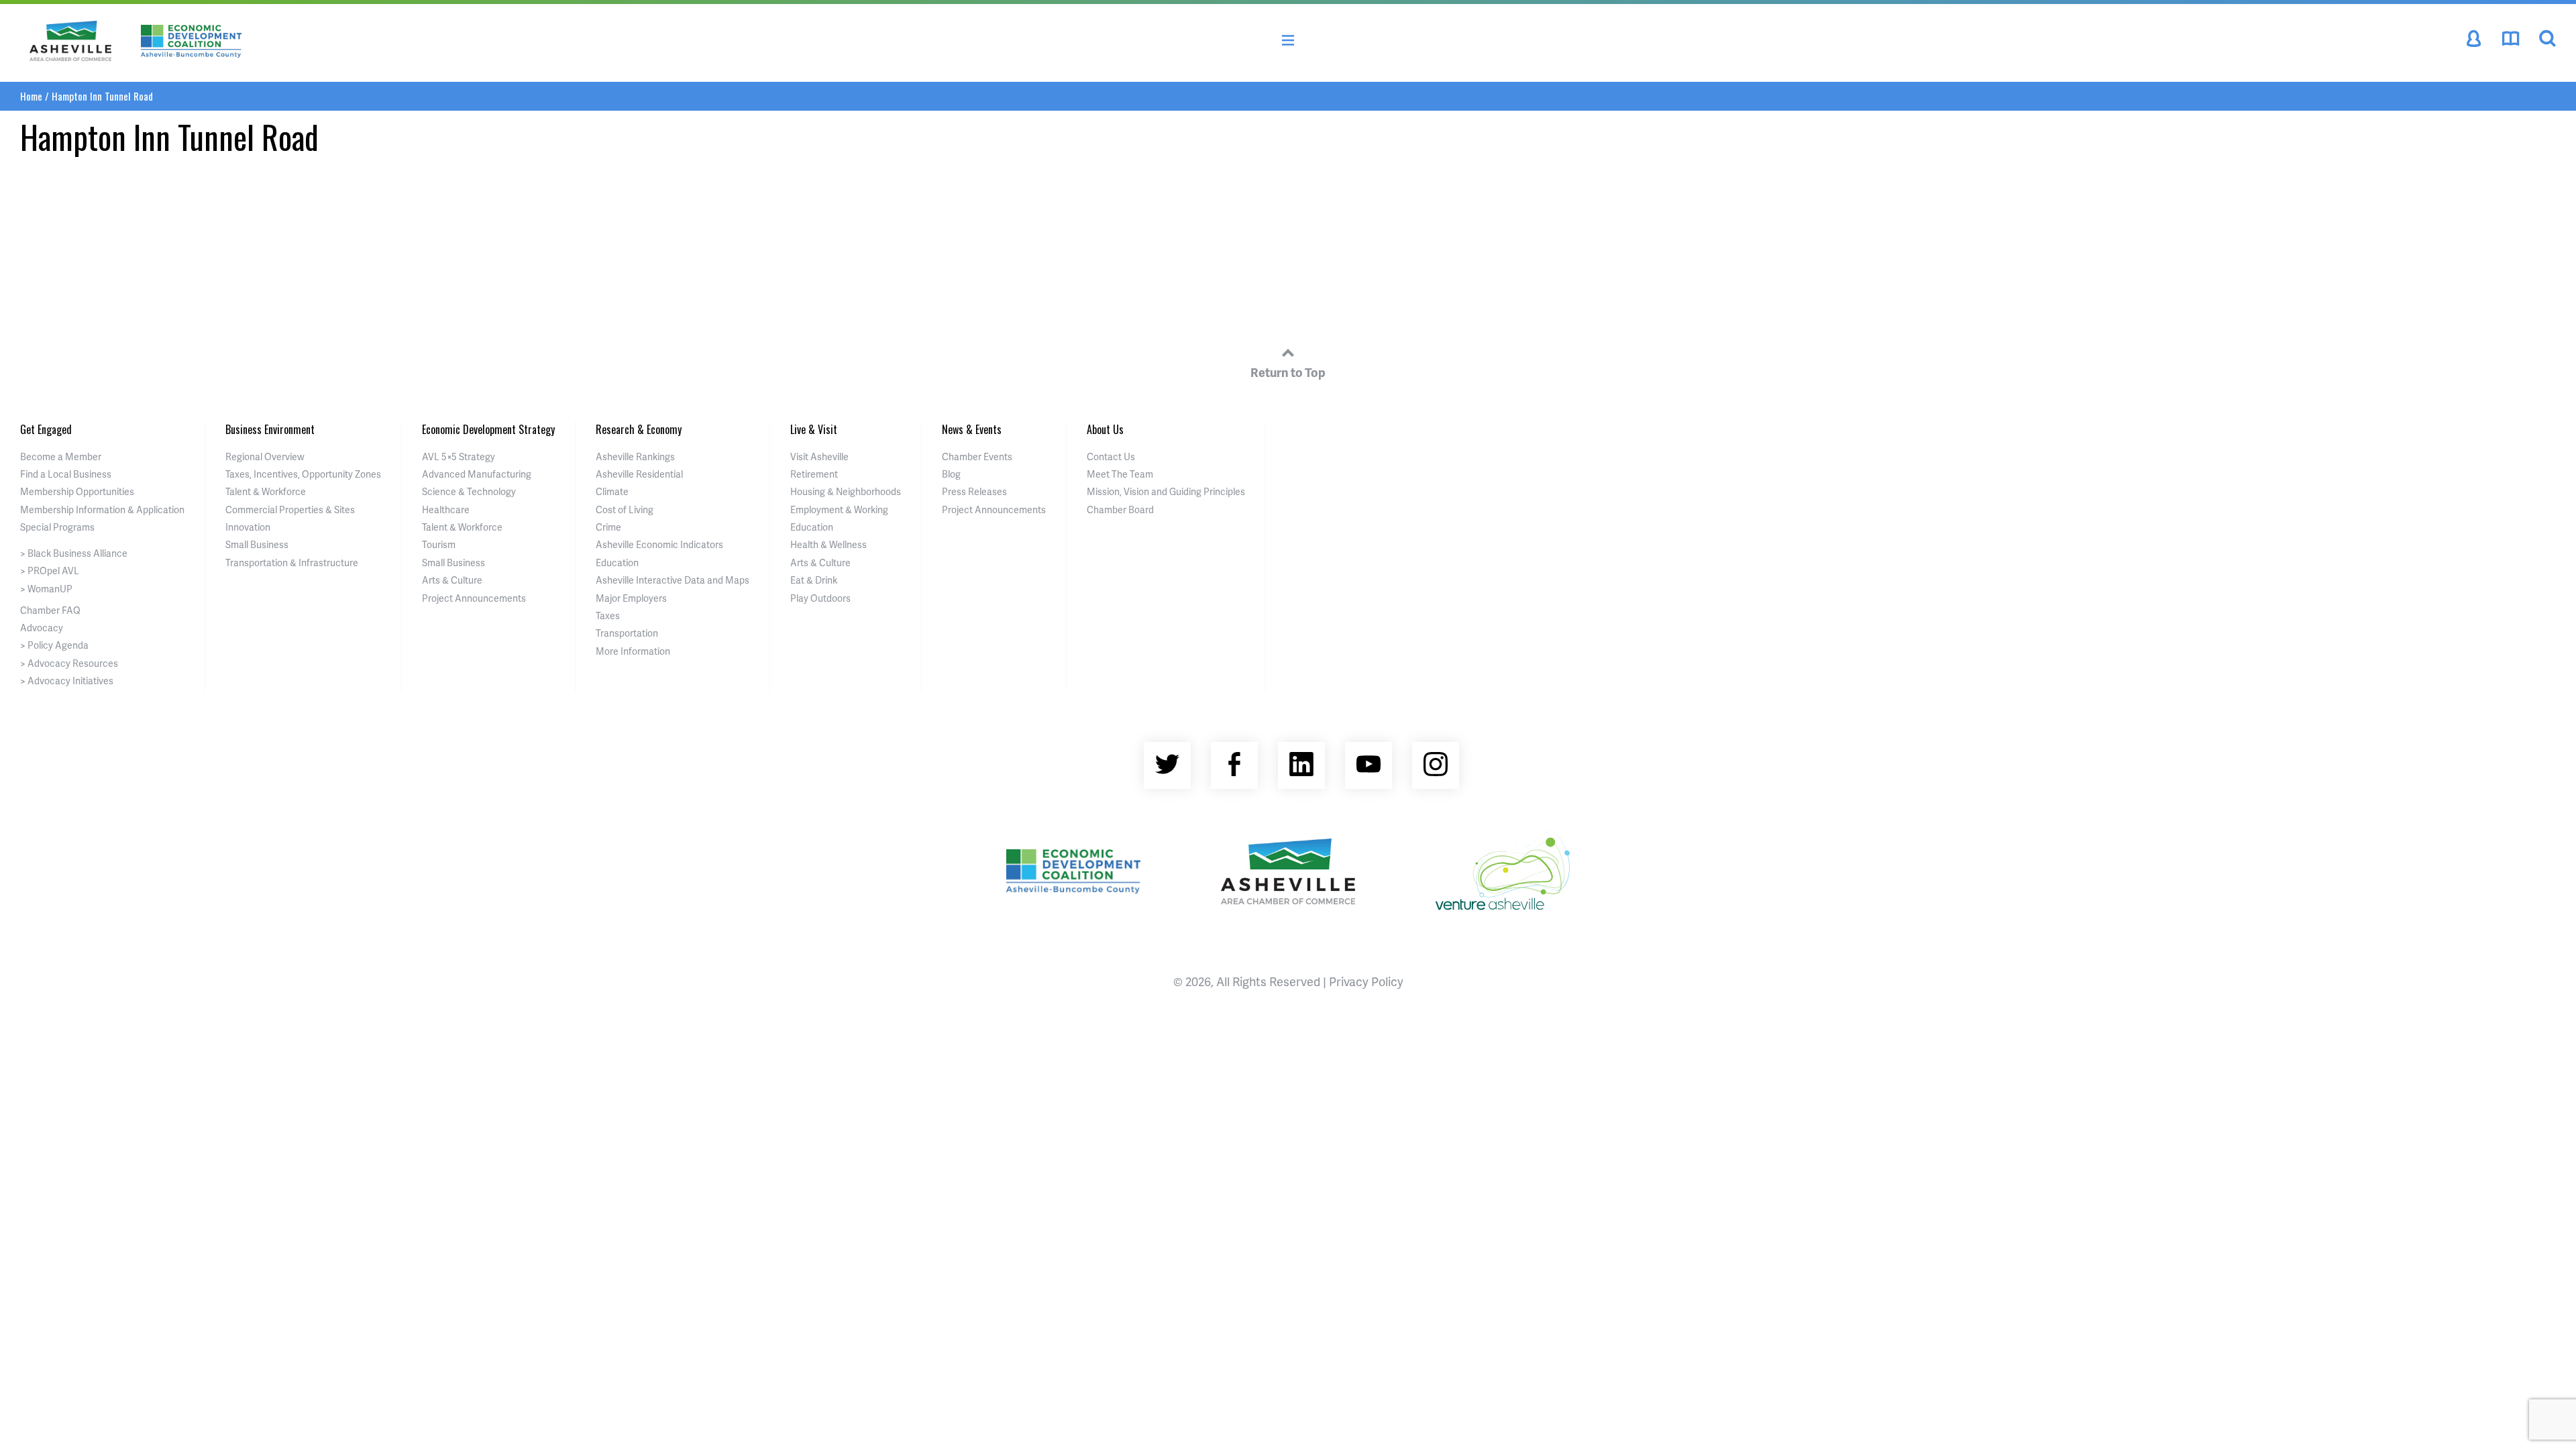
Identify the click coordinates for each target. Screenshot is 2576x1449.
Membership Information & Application (102, 509)
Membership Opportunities (77, 491)
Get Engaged (46, 429)
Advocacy (42, 628)
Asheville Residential (639, 474)
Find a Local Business (66, 474)
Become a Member (61, 457)
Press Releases (974, 491)
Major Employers (631, 598)
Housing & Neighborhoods (846, 491)
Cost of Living (625, 509)
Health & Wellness (828, 544)
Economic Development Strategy (488, 429)
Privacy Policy (1366, 981)
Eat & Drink (814, 580)
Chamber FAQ (50, 610)
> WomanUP (46, 589)
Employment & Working (839, 509)
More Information (633, 651)
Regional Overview (265, 457)
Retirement (814, 474)
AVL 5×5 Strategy (459, 457)
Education (617, 562)
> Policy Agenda (54, 645)
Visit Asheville (819, 457)
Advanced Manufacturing (477, 474)
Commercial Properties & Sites (290, 509)
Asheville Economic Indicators (659, 544)
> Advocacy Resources (69, 663)
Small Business (257, 544)
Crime (608, 527)
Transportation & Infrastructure (292, 562)
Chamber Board (1120, 509)
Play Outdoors (820, 598)
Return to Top (1288, 372)
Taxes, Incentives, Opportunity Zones (303, 474)
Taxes (608, 615)
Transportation (627, 633)
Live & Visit (814, 429)
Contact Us (1111, 457)
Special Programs (57, 527)
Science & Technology (469, 491)
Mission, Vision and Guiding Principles (1166, 491)
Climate (612, 491)
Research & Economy (639, 429)
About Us (1105, 429)
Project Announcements (474, 598)
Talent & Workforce (266, 491)
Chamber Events (977, 457)
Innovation (248, 527)
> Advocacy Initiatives (67, 681)
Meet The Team (1120, 474)
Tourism (439, 544)
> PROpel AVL (50, 571)
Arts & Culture (452, 580)
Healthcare (446, 509)
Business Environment (270, 429)
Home (31, 96)
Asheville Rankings (635, 457)
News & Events (972, 429)
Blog (951, 474)
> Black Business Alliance (74, 553)
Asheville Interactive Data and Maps (673, 580)
